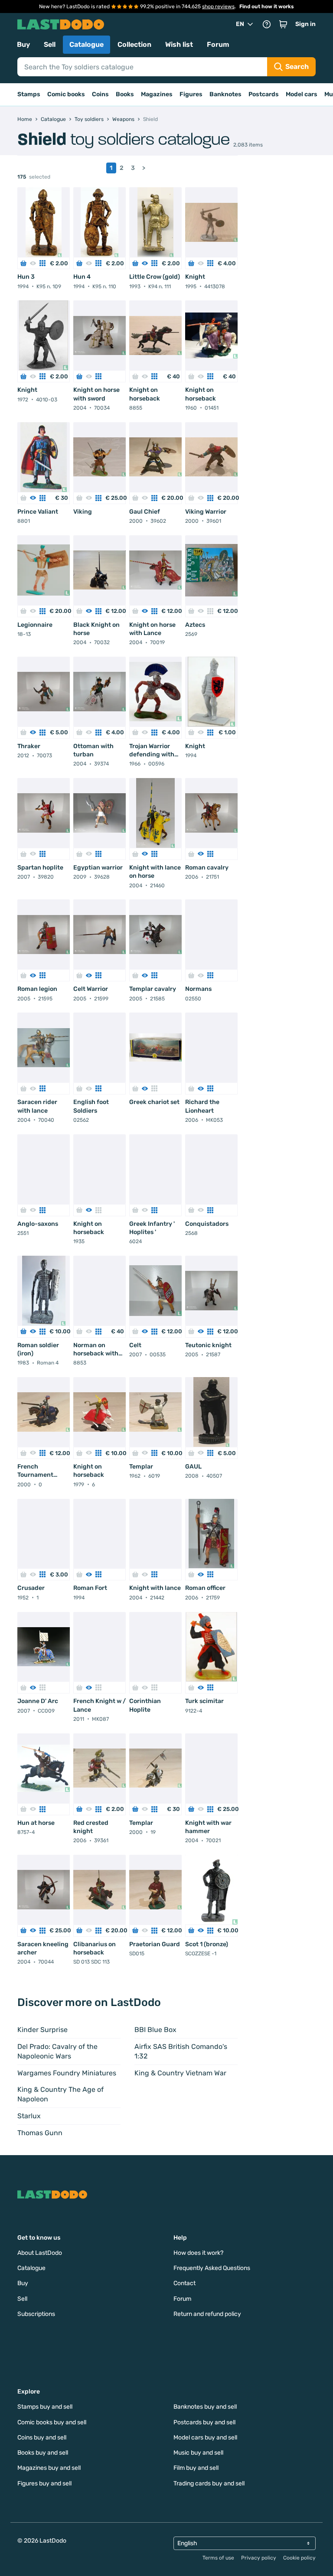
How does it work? (198, 2253)
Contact (184, 2283)
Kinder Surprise (42, 2030)
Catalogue (87, 44)
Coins (100, 94)
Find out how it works (267, 7)
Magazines (157, 94)
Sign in (305, 24)
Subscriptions (36, 2314)
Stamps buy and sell (45, 2407)
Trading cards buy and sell (209, 2483)
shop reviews (218, 7)
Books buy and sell (43, 2453)
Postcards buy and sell (204, 2422)
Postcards (264, 94)
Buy (23, 44)
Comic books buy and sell (52, 2422)
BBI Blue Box (155, 2030)
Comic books (66, 94)
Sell (50, 44)
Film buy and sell (196, 2468)
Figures (191, 94)
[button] (283, 24)
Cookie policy (299, 2558)
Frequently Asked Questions (212, 2268)
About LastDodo (40, 2253)
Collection (134, 44)
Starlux (29, 2116)
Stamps (29, 94)
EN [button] (240, 24)
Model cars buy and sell (205, 2438)
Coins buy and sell (42, 2438)
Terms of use (218, 2558)
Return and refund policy (207, 2314)
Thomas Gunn (40, 2133)
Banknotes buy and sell (205, 2407)
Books (125, 94)
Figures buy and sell (44, 2483)
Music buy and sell (198, 2453)
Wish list (179, 44)
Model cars (302, 94)
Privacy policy (259, 2558)
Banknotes (225, 94)
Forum (218, 44)
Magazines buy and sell (49, 2468)
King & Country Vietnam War (180, 2073)
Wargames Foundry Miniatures (67, 2073)
